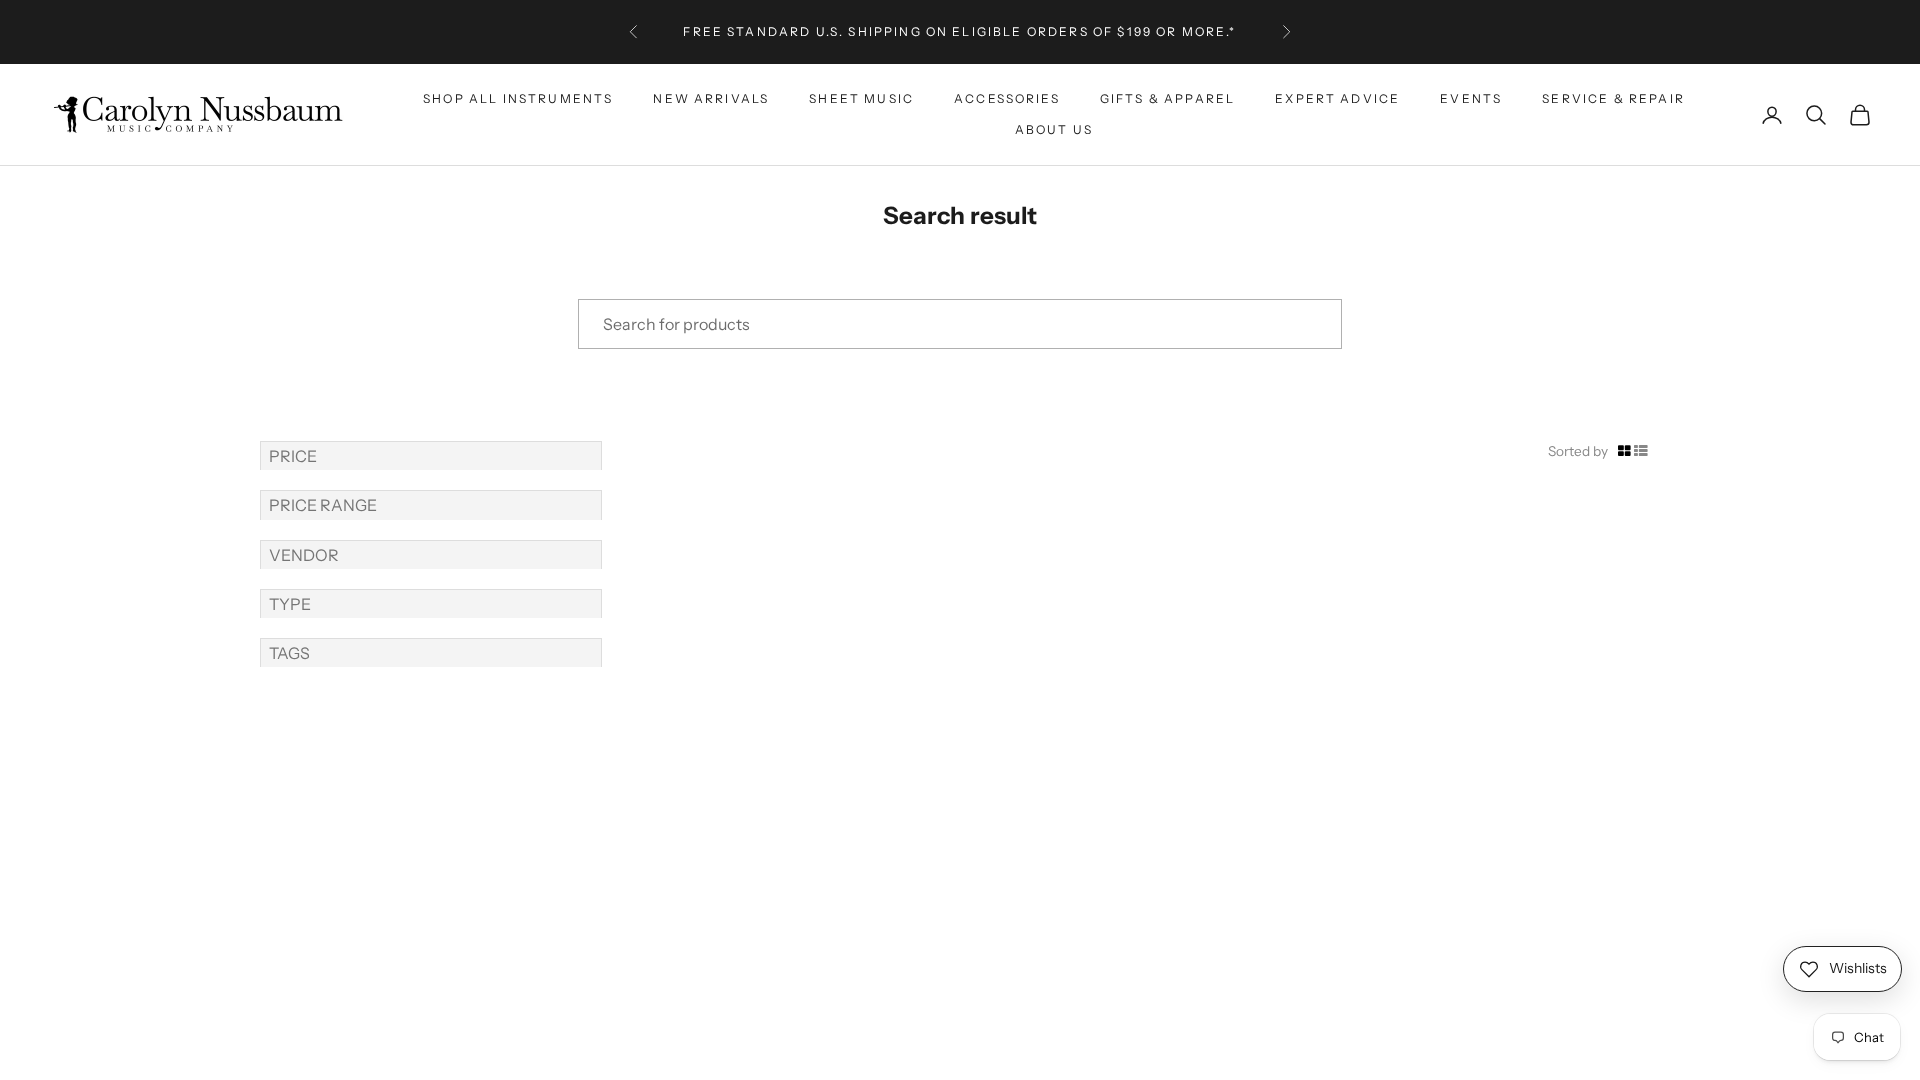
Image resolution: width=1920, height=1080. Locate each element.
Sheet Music (861, 98)
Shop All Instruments (518, 98)
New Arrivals (711, 98)
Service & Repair (1613, 98)
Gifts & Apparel (1167, 98)
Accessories (1007, 98)
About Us (1054, 129)
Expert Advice (1337, 98)
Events (1471, 98)
